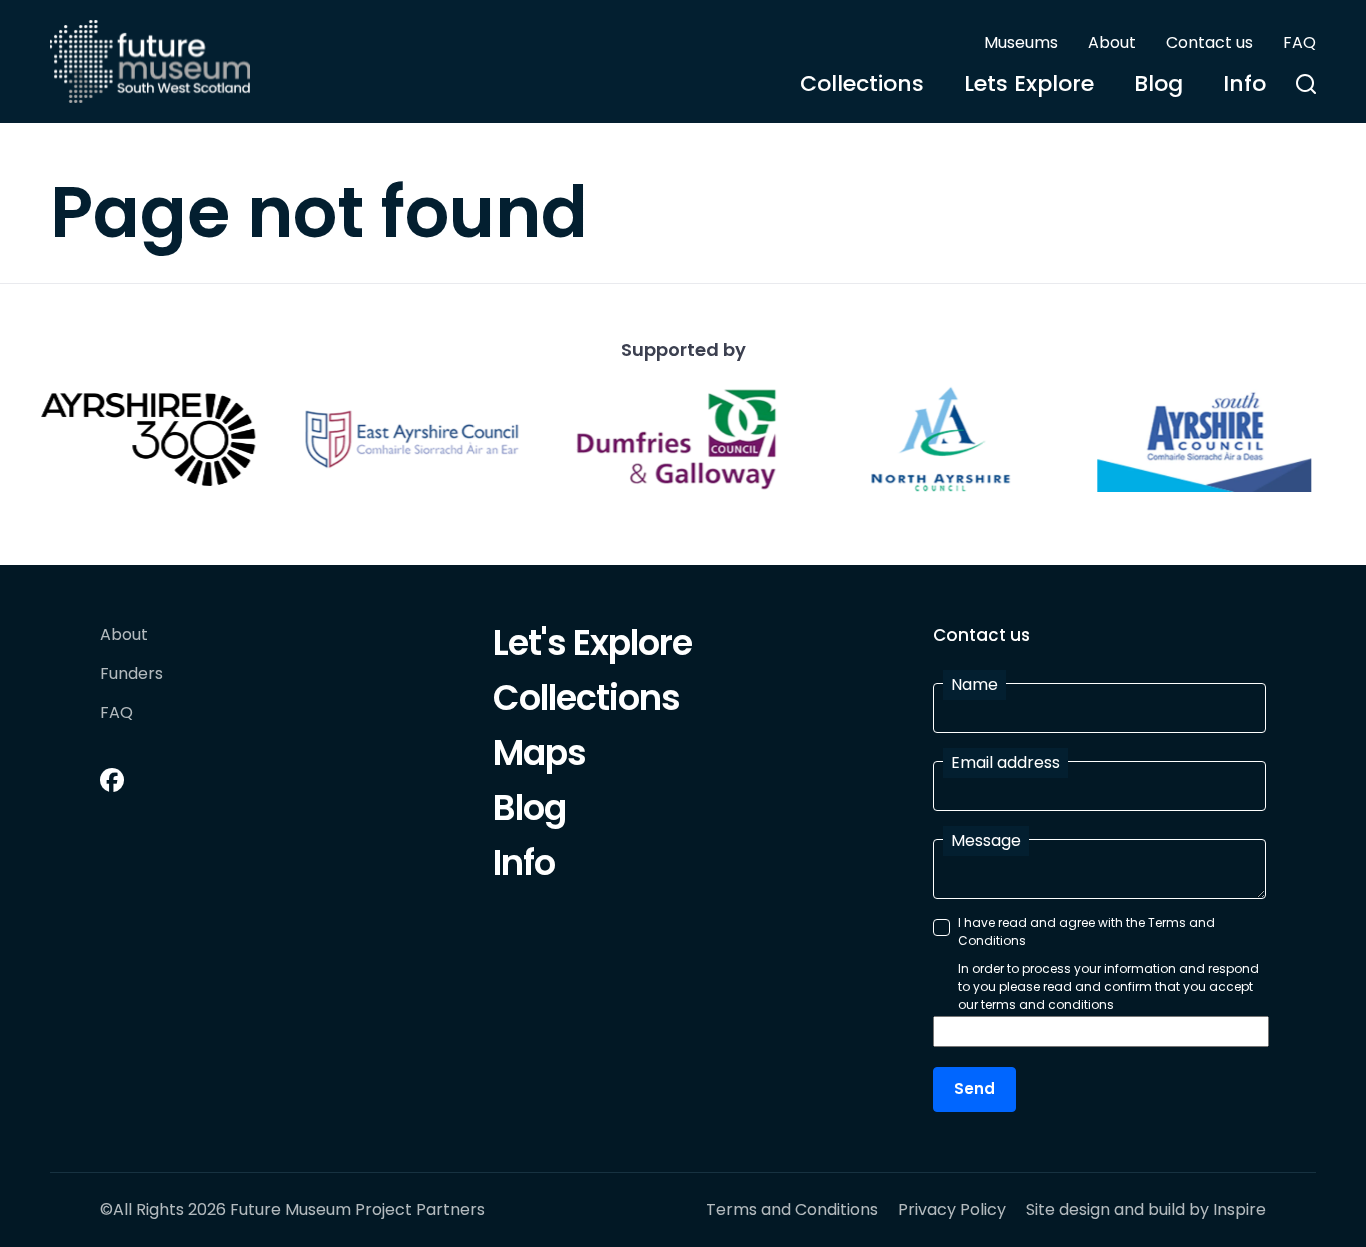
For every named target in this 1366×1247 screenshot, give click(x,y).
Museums (1021, 42)
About (1112, 42)
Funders (131, 674)
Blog (1158, 83)
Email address (1005, 762)
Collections (862, 83)
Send (974, 1088)
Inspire (1239, 1209)
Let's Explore (592, 646)
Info (1244, 83)
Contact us (1209, 42)
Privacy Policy (952, 1210)
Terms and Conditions (792, 1210)
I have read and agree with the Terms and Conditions (1086, 931)
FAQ (1299, 42)
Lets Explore (1029, 83)
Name (974, 684)
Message (986, 840)
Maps (539, 756)
